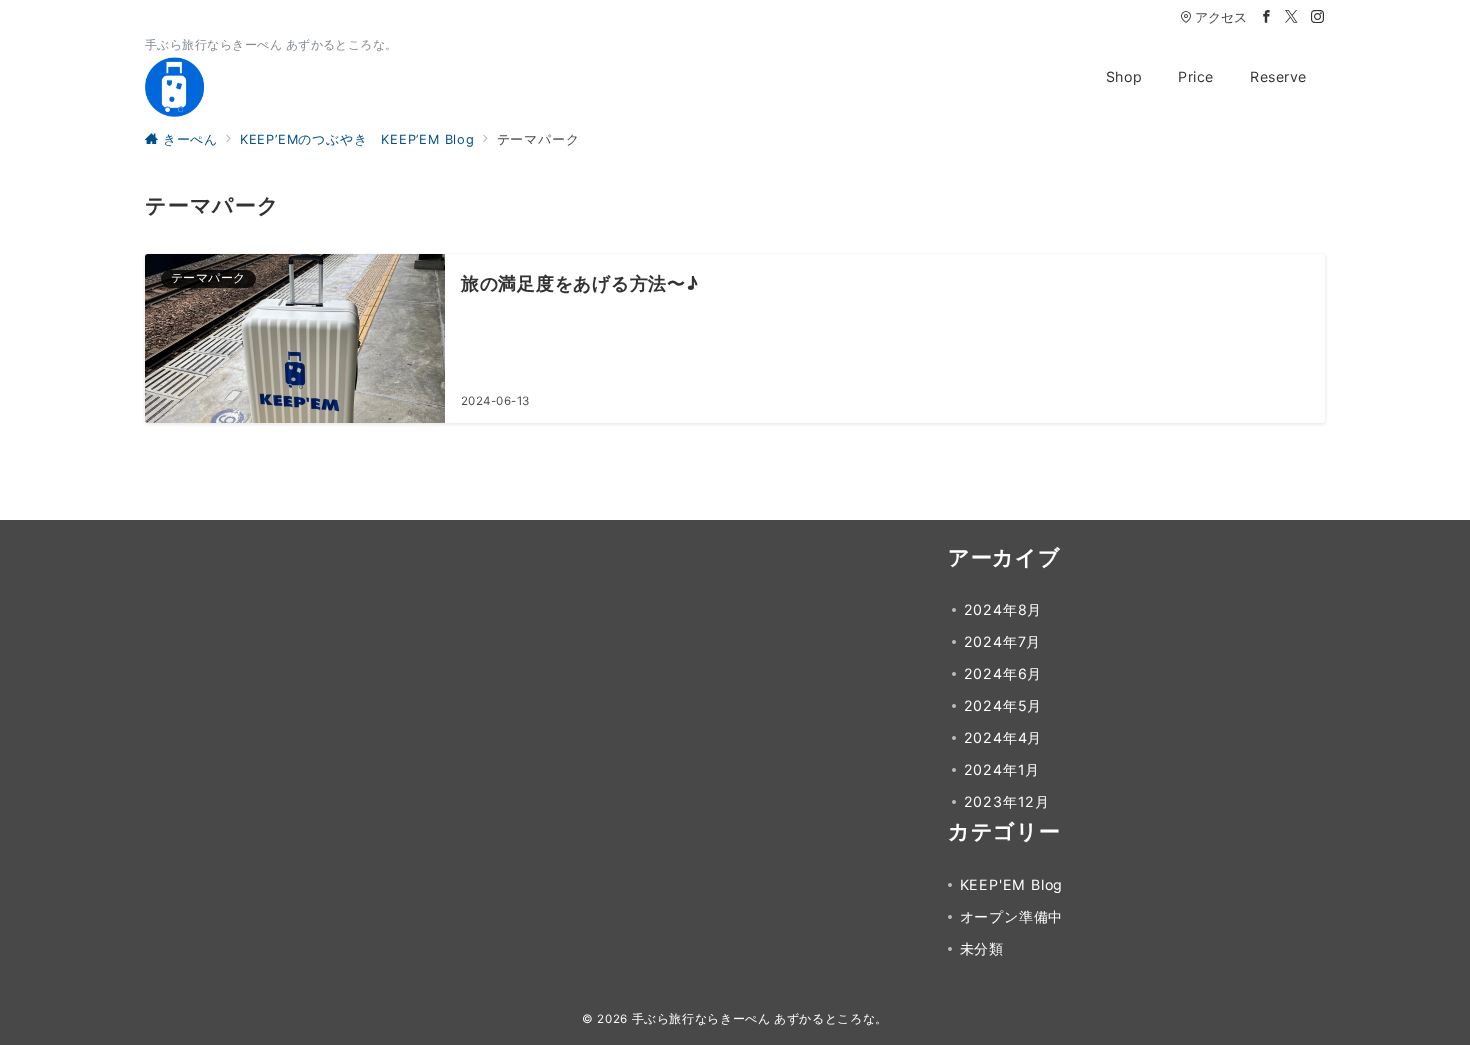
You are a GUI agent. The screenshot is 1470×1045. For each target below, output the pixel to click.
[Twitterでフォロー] (1292, 17)
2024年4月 (1003, 737)
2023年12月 (1007, 801)
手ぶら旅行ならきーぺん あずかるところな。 (760, 1019)
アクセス (1221, 17)
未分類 (982, 948)
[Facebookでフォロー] (1267, 17)
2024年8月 (1003, 609)
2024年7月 (1003, 641)
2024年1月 (1002, 769)
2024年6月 (1003, 673)
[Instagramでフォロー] (1318, 17)
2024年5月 (1003, 705)
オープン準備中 (1012, 916)
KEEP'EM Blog (1012, 884)
